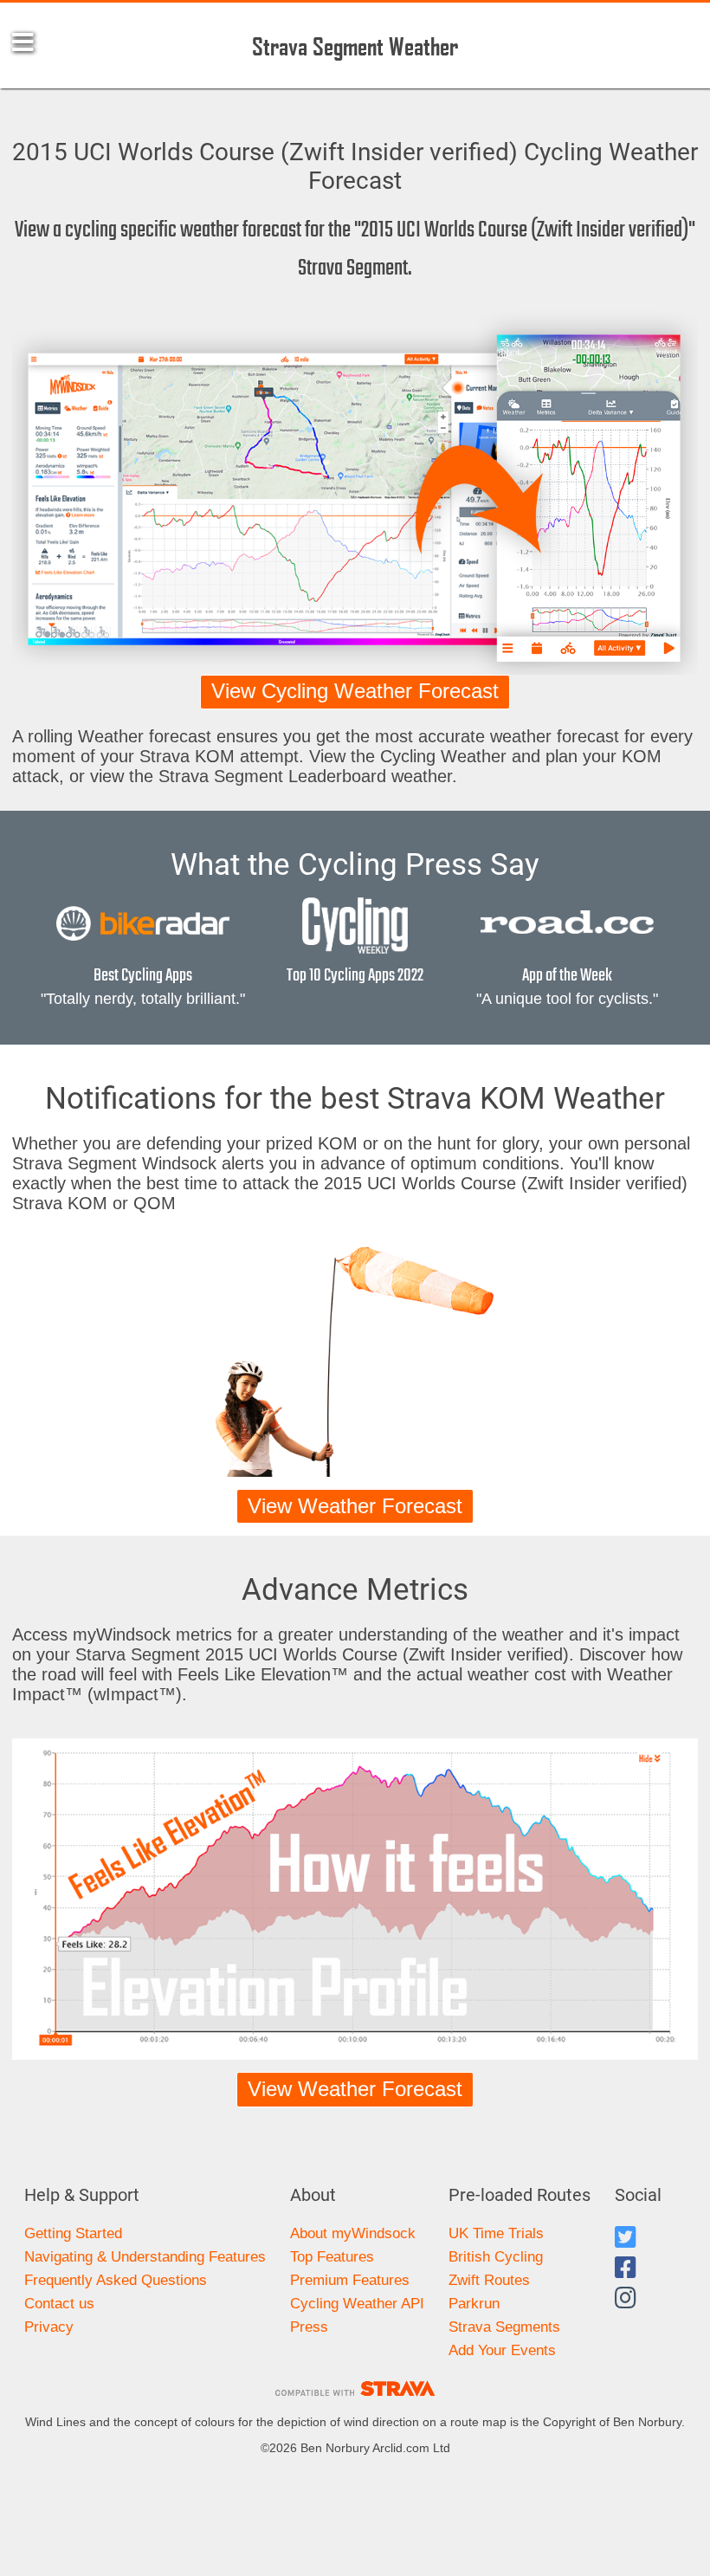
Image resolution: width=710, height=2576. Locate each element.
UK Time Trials (496, 2233)
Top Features (332, 2257)
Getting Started (73, 2233)
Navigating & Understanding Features (145, 2257)
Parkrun (474, 2304)
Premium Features (350, 2280)
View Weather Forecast (355, 1506)
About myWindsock (353, 2233)
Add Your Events (502, 2350)
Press (309, 2327)
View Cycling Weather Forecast (355, 691)
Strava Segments (504, 2327)
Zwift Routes (489, 2280)
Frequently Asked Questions (116, 2280)
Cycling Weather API (357, 2304)
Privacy (49, 2327)
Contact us (59, 2304)
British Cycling (496, 2257)
